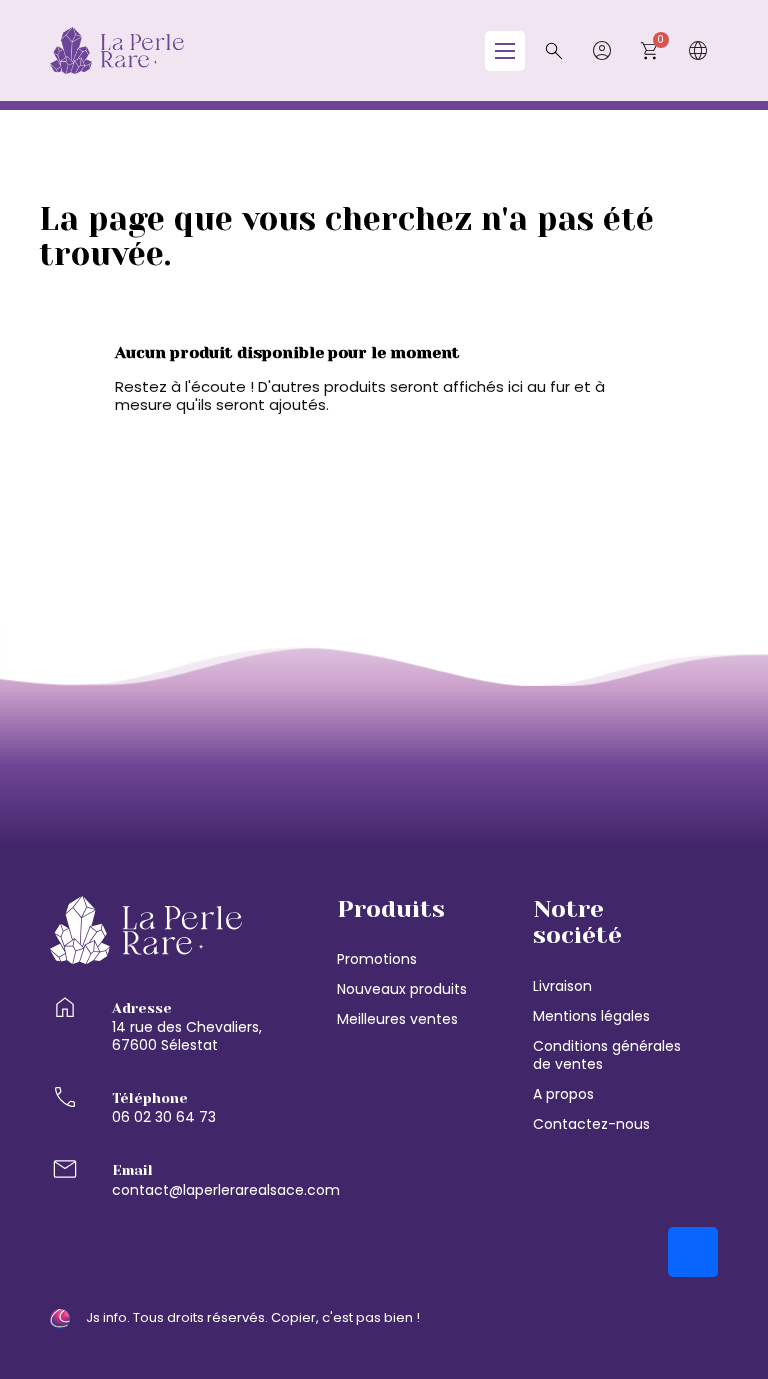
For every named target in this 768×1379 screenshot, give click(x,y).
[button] (554, 51)
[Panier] (650, 51)
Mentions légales (591, 1016)
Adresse (142, 1008)
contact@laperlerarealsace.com (226, 1190)
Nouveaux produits (402, 989)
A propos (563, 1094)
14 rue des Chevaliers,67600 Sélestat (187, 1036)
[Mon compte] (602, 51)
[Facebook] (693, 1252)
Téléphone (150, 1098)
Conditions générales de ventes (607, 1055)
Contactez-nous (591, 1124)
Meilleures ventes (397, 1019)
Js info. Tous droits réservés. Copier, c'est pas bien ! (253, 1318)
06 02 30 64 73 (164, 1117)
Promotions (377, 959)
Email (132, 1170)
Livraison (562, 986)
